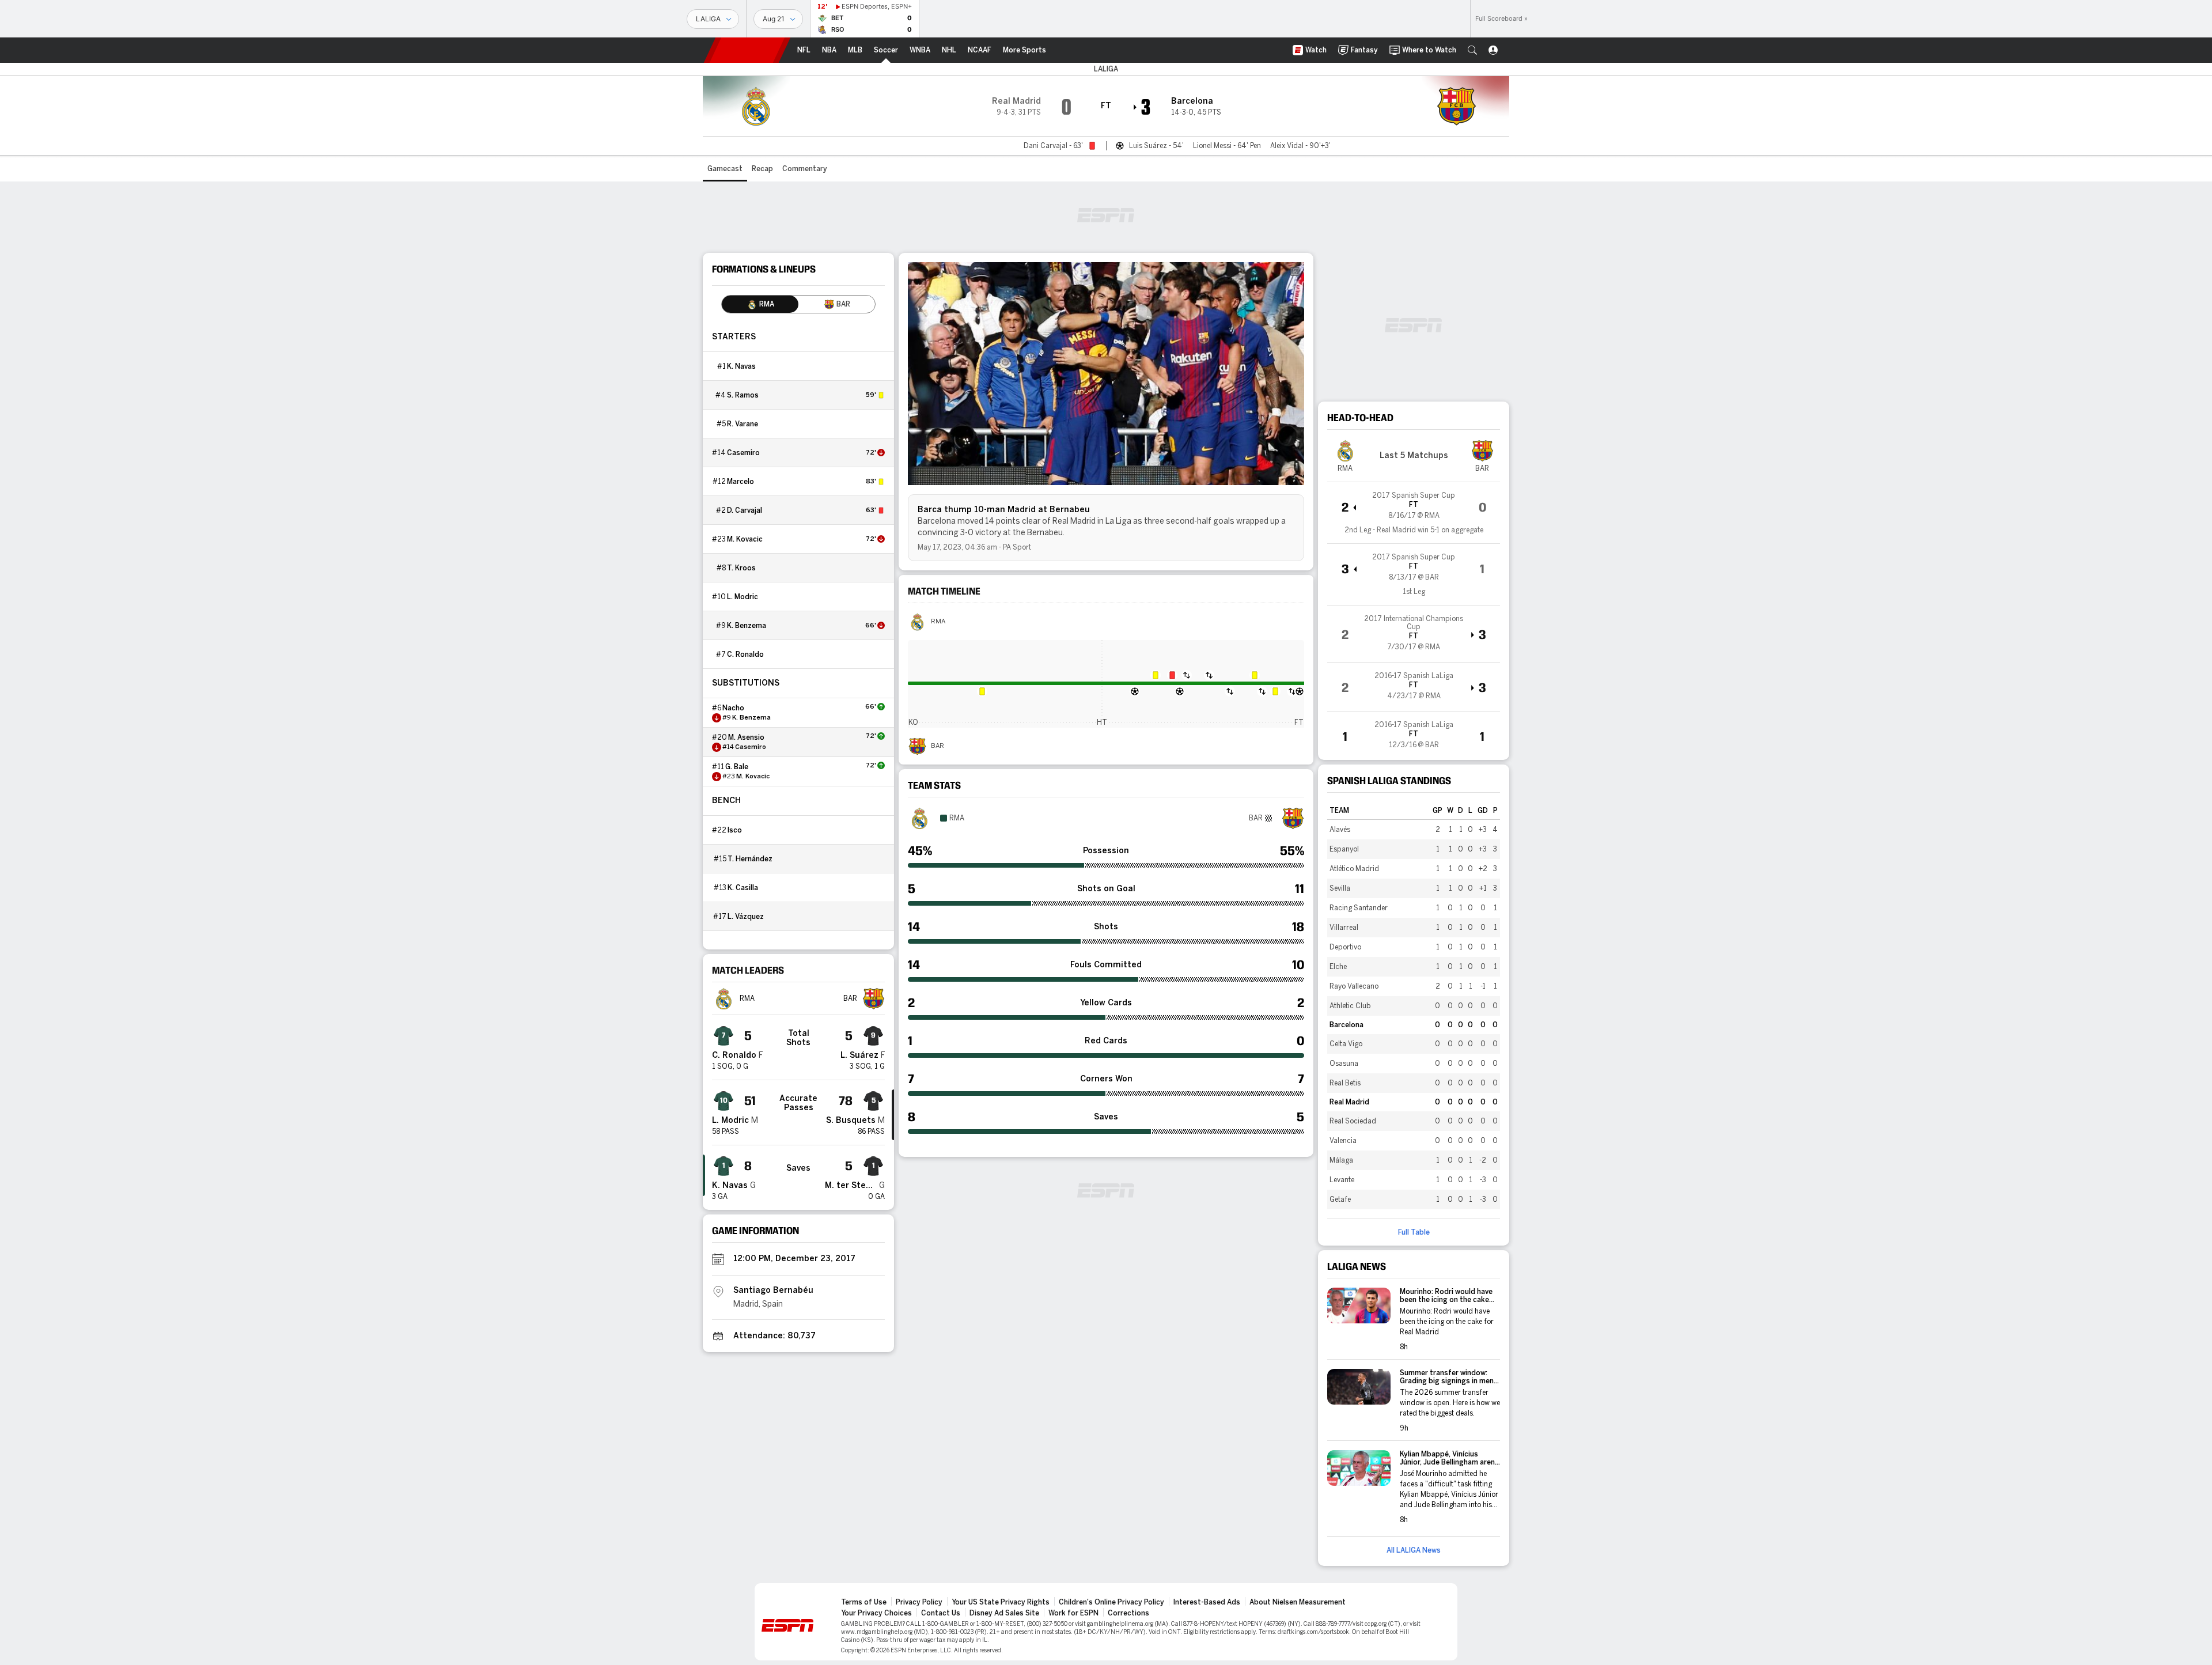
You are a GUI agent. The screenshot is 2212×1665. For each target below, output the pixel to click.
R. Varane (743, 424)
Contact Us (941, 1613)
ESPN (747, 50)
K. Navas (741, 366)
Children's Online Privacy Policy (1111, 1602)
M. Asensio (746, 737)
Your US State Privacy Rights (1001, 1602)
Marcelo (741, 482)
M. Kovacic (745, 539)
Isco (735, 830)
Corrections (1128, 1613)
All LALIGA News (1414, 1550)
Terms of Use (864, 1602)
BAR (938, 746)
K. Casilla (743, 888)
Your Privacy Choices (876, 1613)
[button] (1472, 50)
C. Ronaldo (745, 654)
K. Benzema (747, 626)
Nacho (733, 708)
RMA (938, 622)
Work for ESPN (1073, 1613)
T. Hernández (750, 859)
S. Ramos (743, 395)
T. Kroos (741, 568)
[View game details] (1414, 513)
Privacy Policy (919, 1602)
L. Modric (743, 597)
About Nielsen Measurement (1298, 1602)
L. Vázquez (746, 917)
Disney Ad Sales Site (1004, 1613)
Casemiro (743, 453)
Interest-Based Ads (1207, 1602)
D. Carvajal (745, 510)
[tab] (760, 304)
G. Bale (737, 767)
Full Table (1414, 1232)
